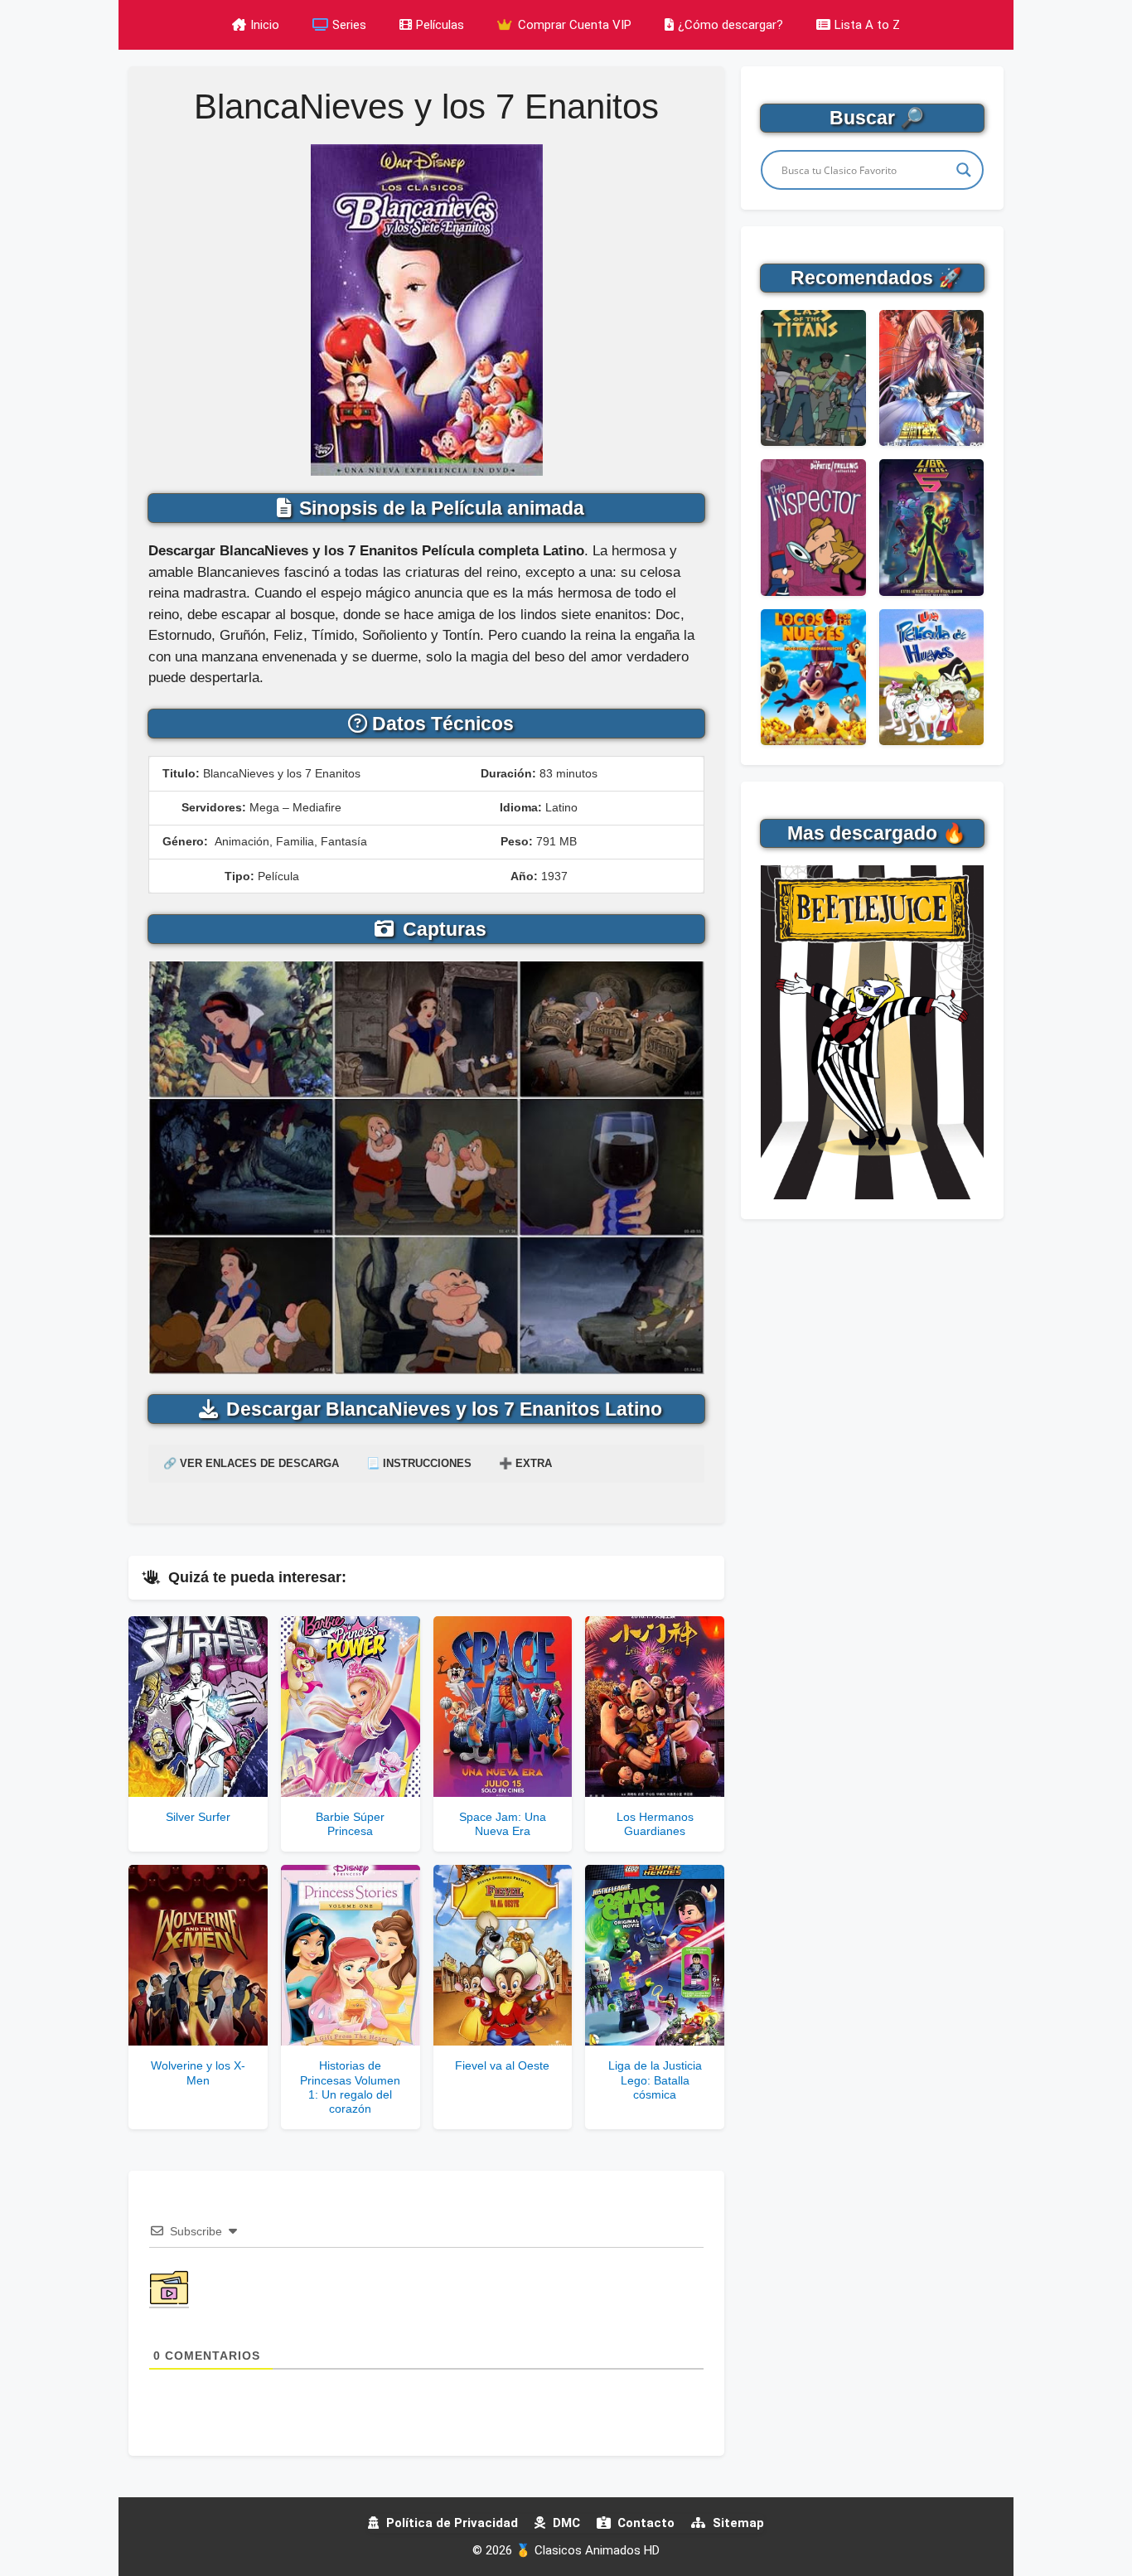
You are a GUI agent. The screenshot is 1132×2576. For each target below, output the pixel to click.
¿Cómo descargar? (730, 25)
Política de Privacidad (450, 2523)
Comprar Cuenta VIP (573, 25)
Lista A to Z (867, 25)
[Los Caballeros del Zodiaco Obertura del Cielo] (931, 378)
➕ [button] (525, 1463)
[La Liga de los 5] (931, 527)
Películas (440, 25)
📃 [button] (419, 1463)
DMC (565, 2523)
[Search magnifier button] (964, 170)
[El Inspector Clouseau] (813, 527)
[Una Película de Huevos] (931, 677)
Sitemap (737, 2523)
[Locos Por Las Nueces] (813, 677)
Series (349, 25)
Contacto (644, 2523)
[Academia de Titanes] (813, 378)
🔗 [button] (251, 1463)
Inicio (265, 25)
